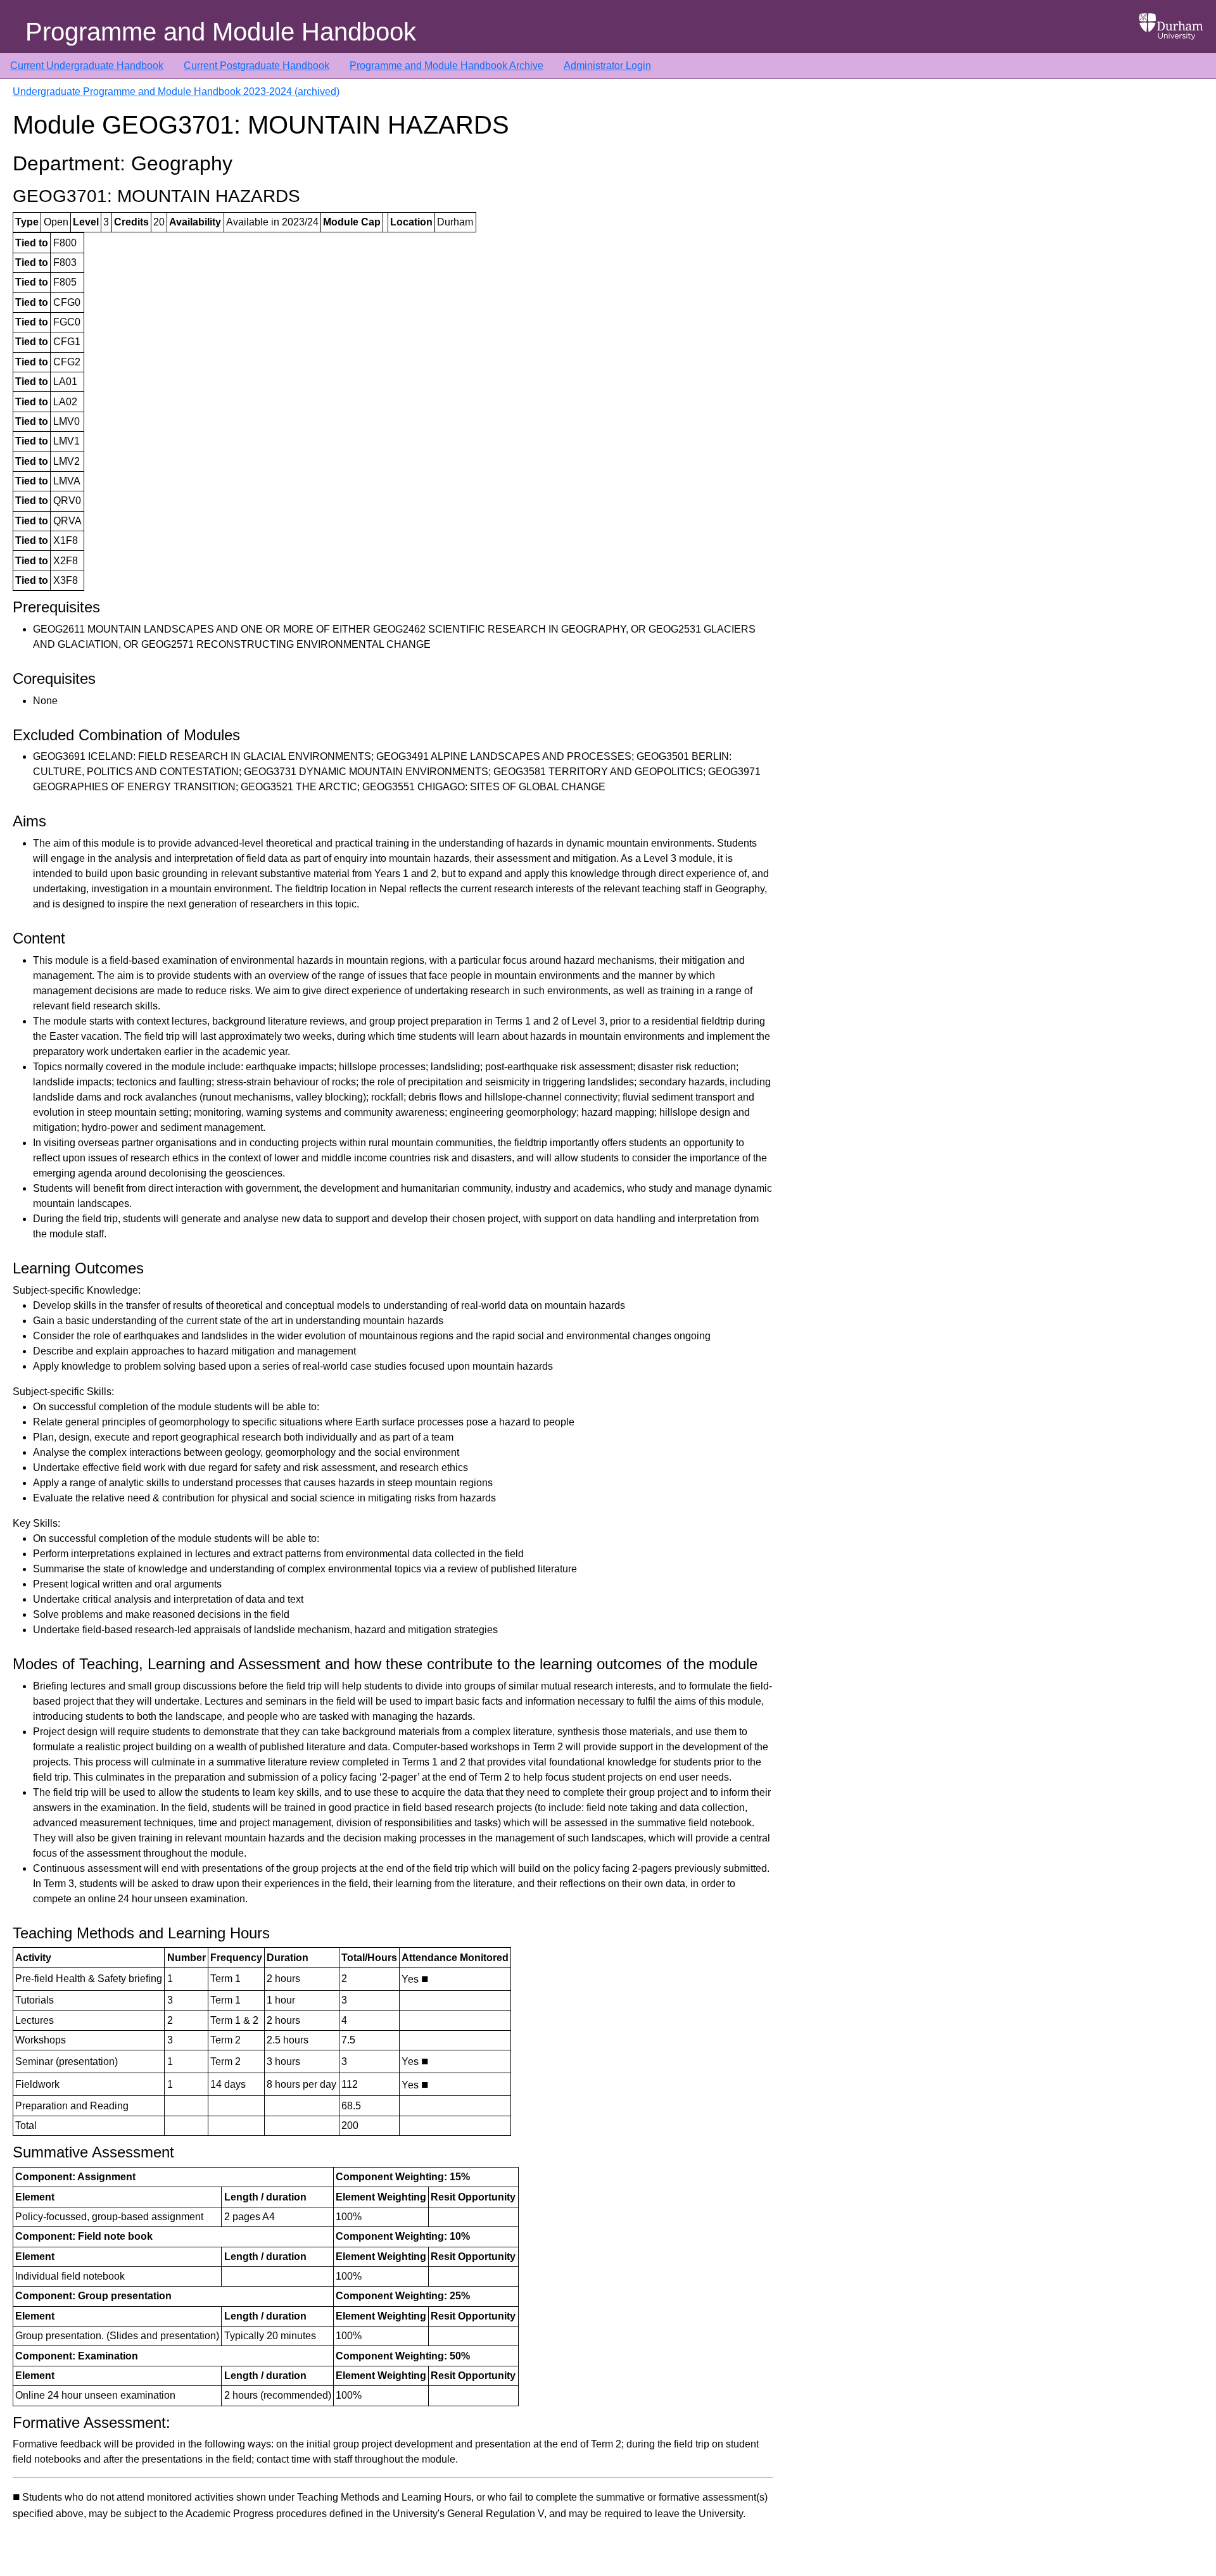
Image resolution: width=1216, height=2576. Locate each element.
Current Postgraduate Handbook (256, 66)
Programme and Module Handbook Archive (446, 66)
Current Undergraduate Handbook (87, 66)
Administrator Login (607, 66)
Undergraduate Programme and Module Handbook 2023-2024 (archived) (176, 92)
